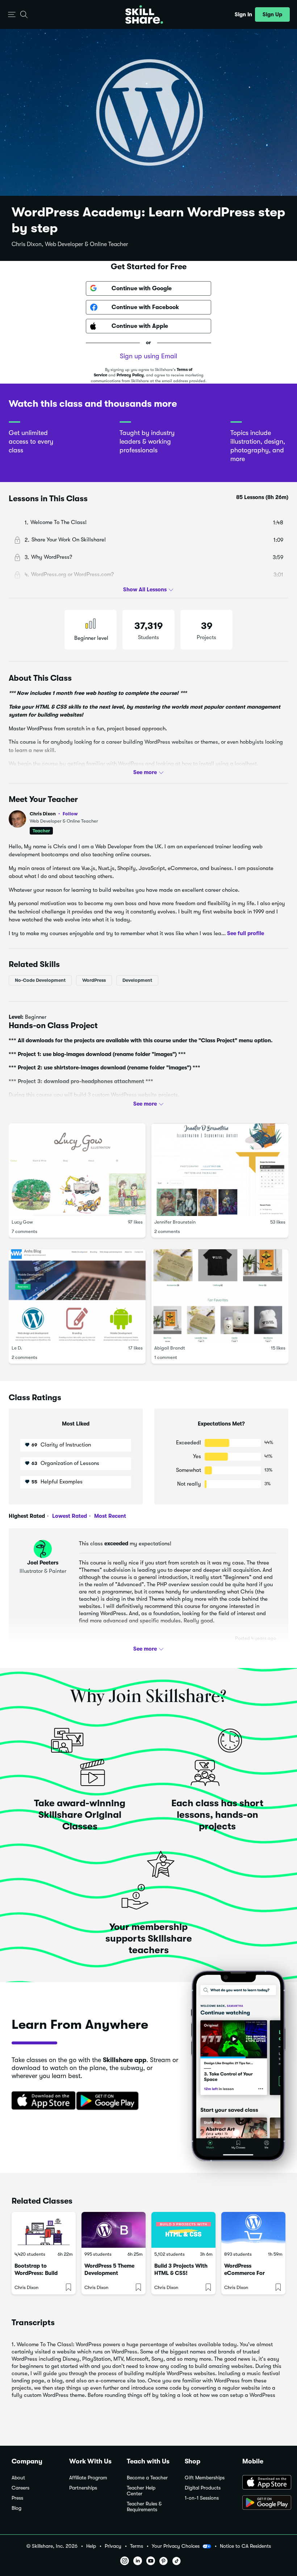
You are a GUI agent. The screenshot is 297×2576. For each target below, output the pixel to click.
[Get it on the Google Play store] (109, 2101)
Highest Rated (27, 1516)
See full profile (246, 933)
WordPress (94, 980)
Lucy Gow (22, 1222)
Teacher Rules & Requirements (144, 2507)
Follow (70, 814)
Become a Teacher (147, 2478)
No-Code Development (40, 980)
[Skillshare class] (44, 2230)
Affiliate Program (88, 2478)
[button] (12, 15)
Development (137, 980)
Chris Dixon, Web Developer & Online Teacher (70, 244)
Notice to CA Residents (245, 2546)
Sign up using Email (148, 356)
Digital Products (203, 2488)
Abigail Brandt (170, 1348)
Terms (137, 2546)
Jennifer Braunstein (175, 1222)
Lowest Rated (69, 1516)
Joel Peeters (43, 1563)
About (18, 2478)
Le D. (17, 1348)
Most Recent (109, 1516)
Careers (20, 2488)
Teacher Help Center (141, 2491)
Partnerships (83, 2488)
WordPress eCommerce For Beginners (244, 2273)
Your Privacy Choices (176, 2546)
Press (17, 2498)
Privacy (113, 2546)
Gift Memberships (205, 2478)
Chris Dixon (54, 814)
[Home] (144, 14)
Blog (16, 2508)
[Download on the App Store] (41, 2101)
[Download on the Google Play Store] (264, 2503)
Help (91, 2546)
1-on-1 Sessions (202, 2498)
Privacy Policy (130, 375)
